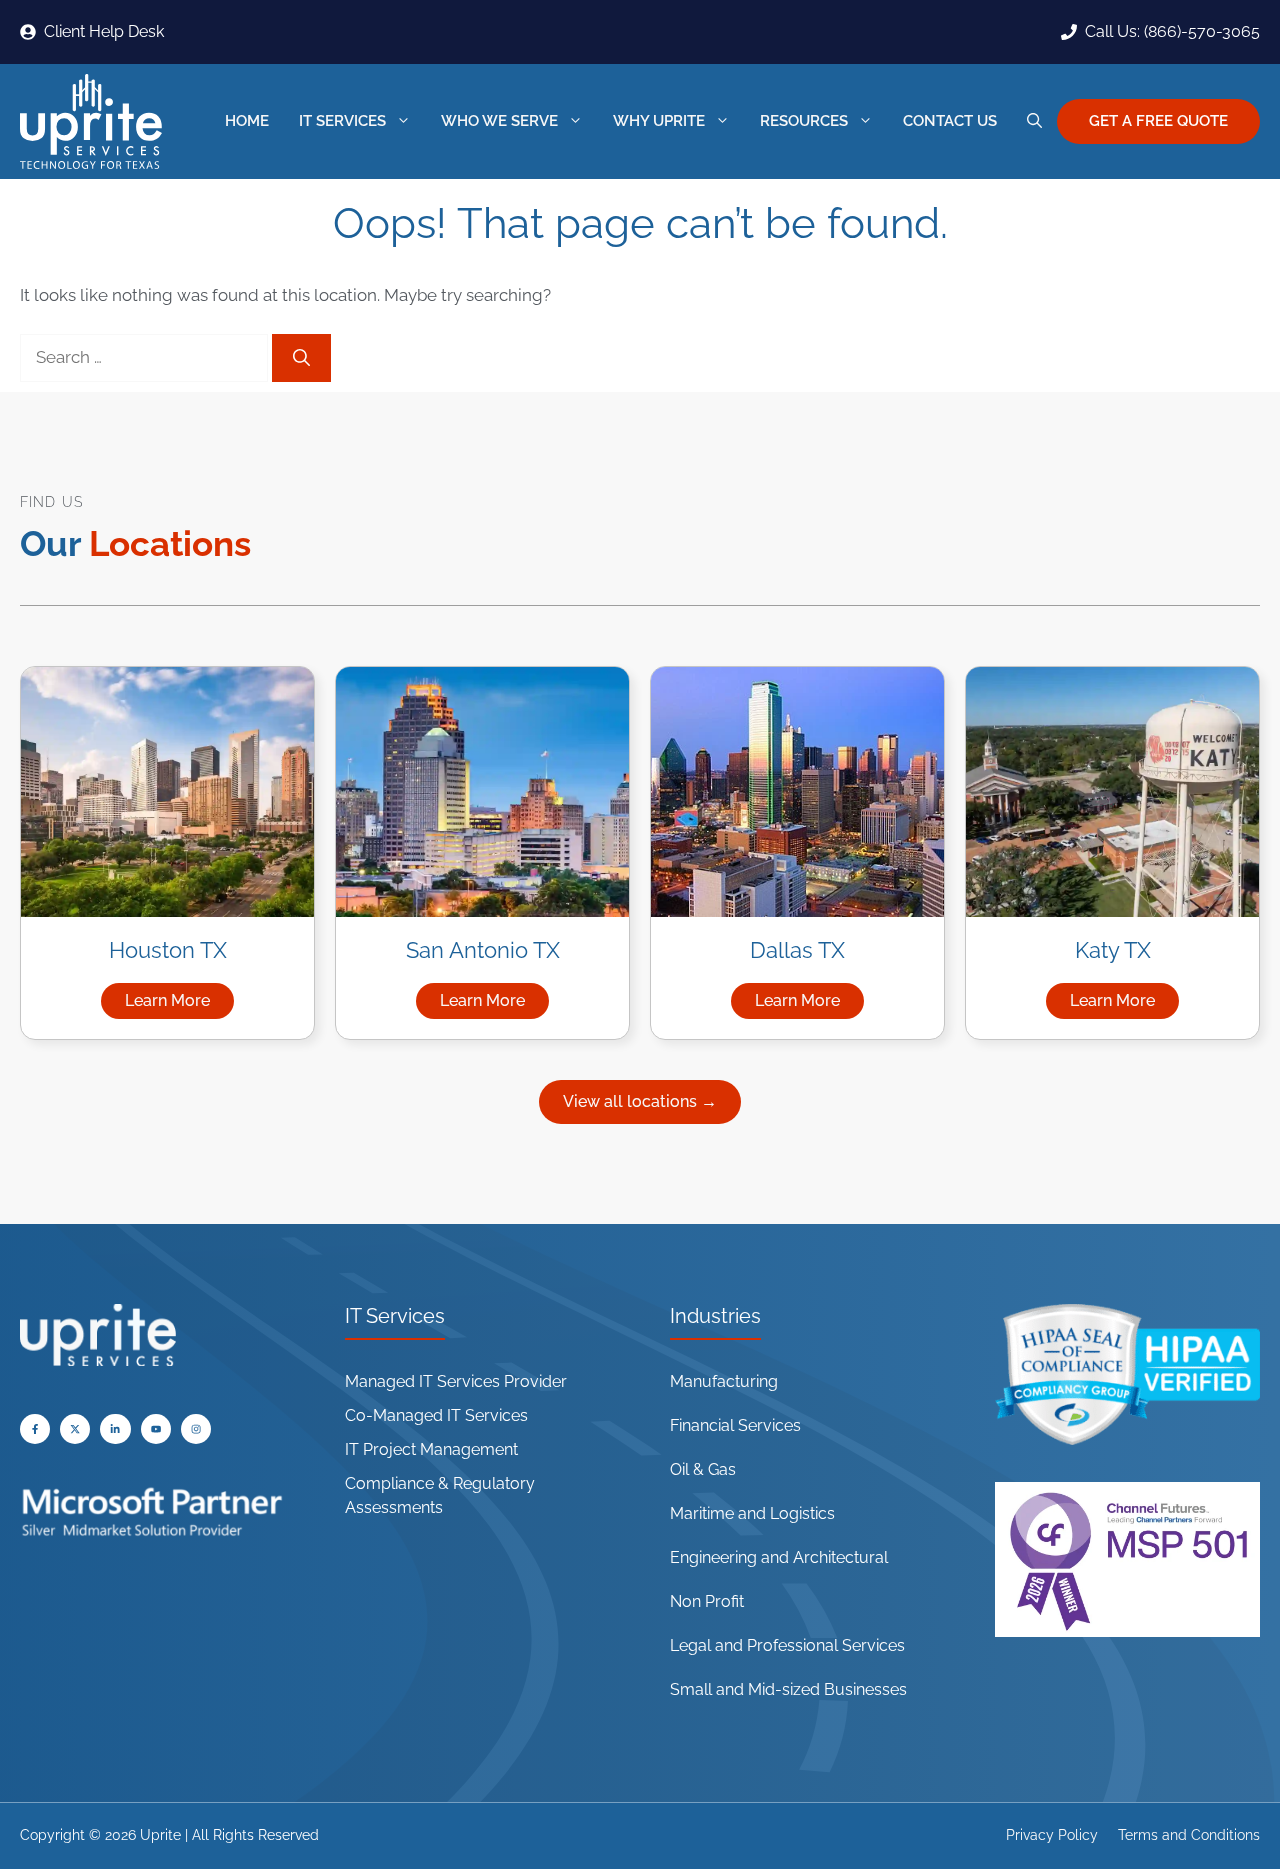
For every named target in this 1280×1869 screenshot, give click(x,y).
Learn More (179, 1005)
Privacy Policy (1052, 1835)
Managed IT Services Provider (456, 1381)
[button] (1034, 121)
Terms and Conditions (1189, 1835)
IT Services (342, 121)
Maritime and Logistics (752, 1513)
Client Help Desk (104, 31)
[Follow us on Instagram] (196, 1429)
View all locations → (640, 1101)
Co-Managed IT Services (436, 1415)
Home (247, 121)
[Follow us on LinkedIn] (115, 1429)
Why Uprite (659, 121)
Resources (804, 121)
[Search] (301, 358)
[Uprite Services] (91, 121)
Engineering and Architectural (779, 1557)
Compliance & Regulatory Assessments (440, 1495)
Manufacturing (724, 1381)
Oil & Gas (703, 1469)
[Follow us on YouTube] (75, 1429)
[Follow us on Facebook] (35, 1429)
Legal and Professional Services (787, 1645)
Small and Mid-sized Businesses (788, 1689)
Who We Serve (499, 121)
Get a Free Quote (1158, 121)
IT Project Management (431, 1449)
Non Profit (707, 1601)
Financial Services (735, 1425)
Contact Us (950, 121)
